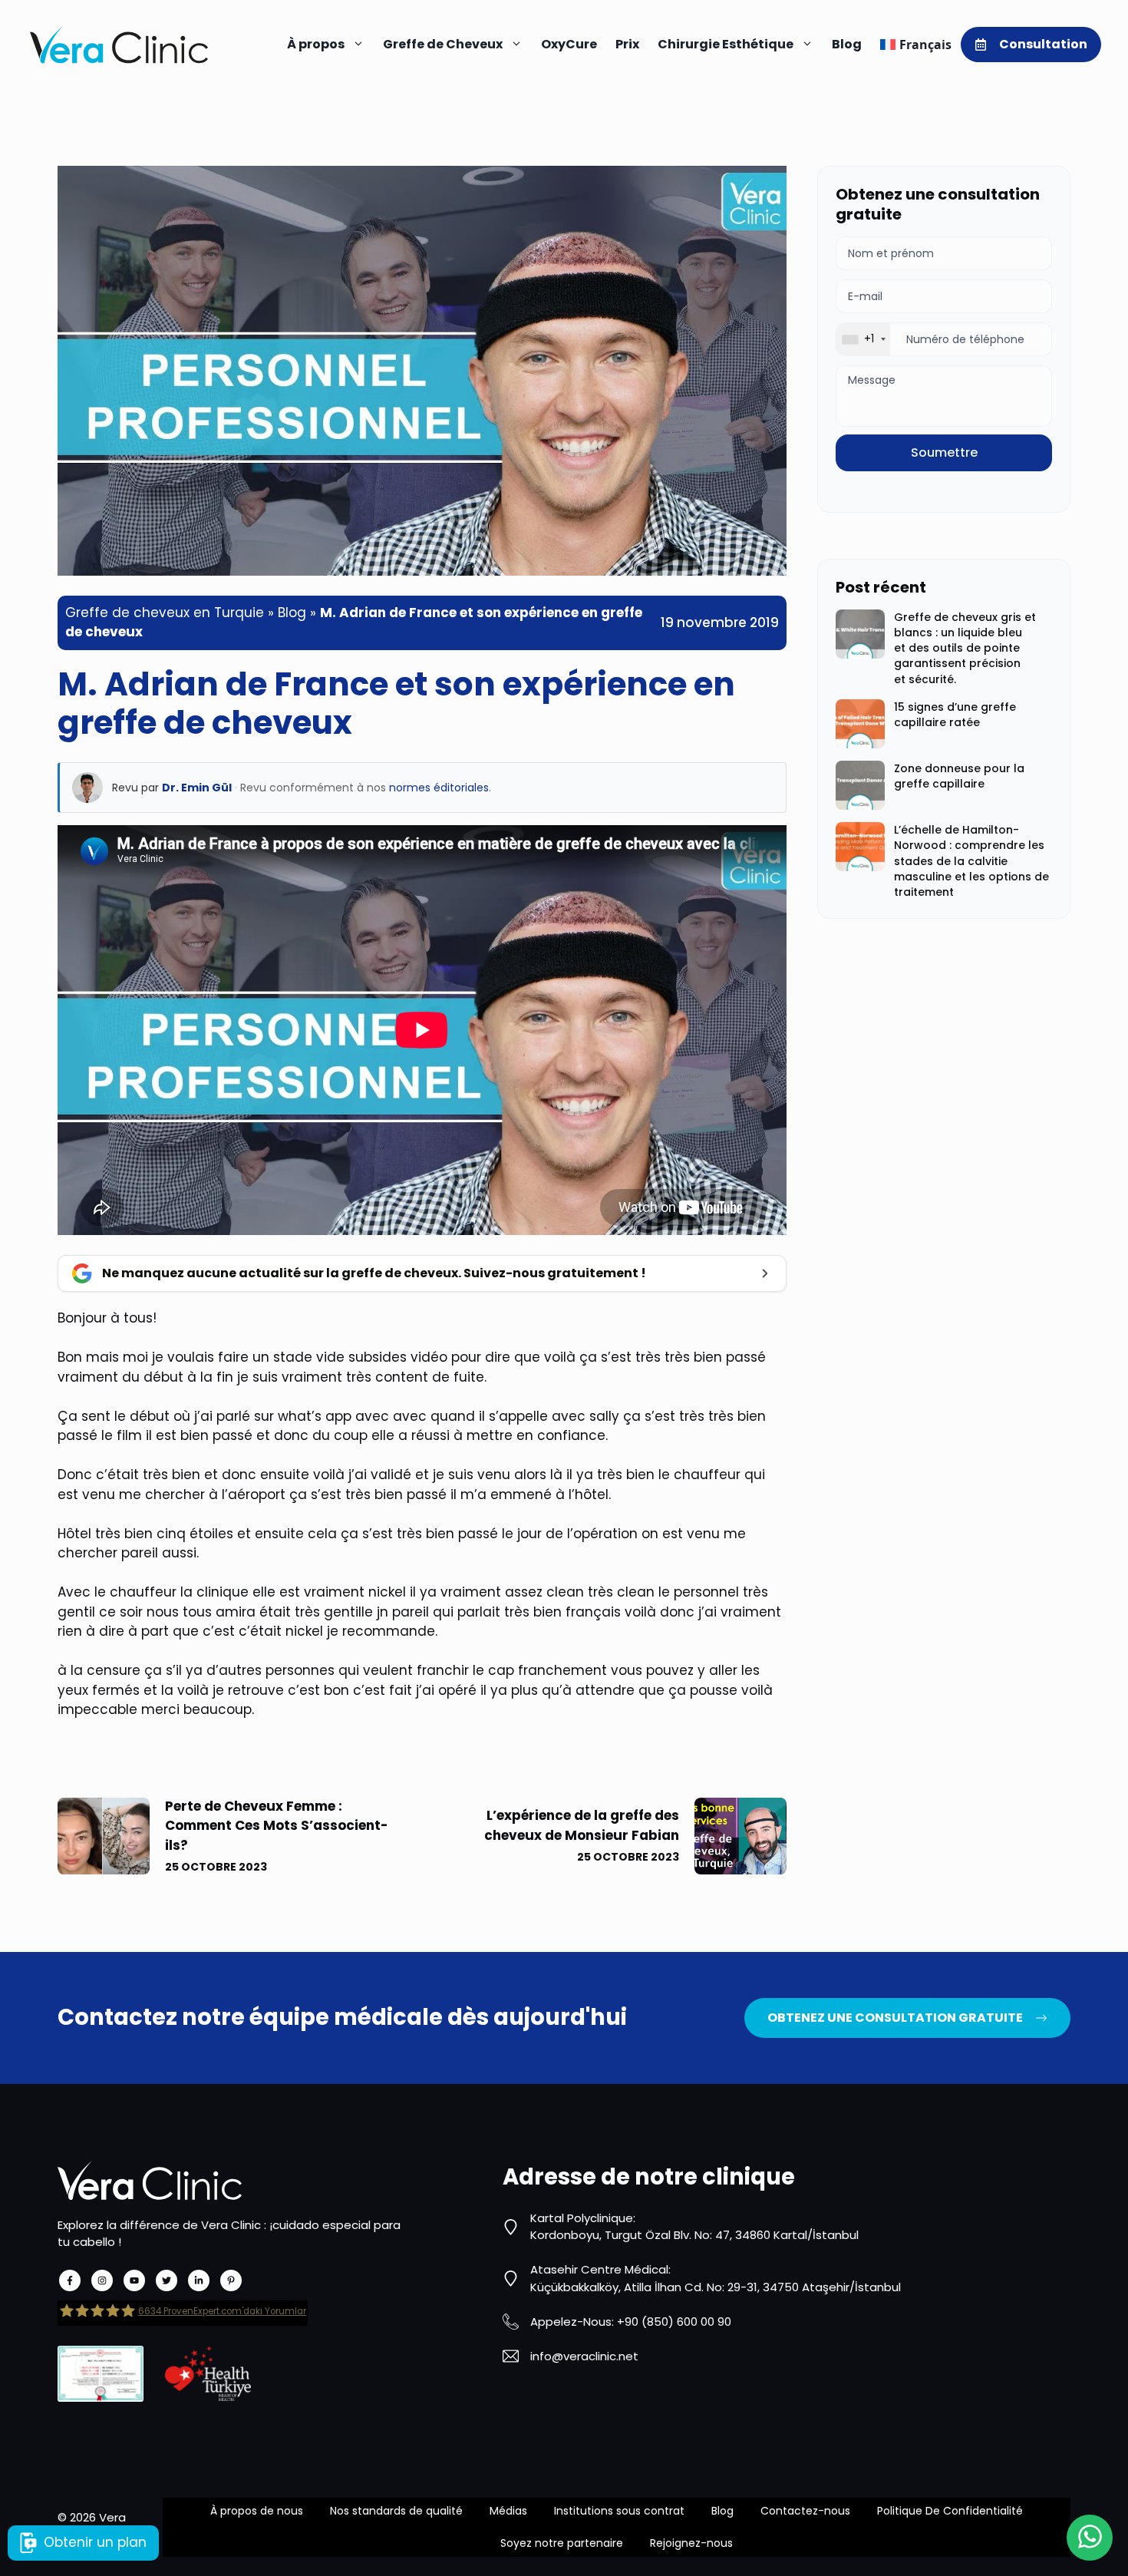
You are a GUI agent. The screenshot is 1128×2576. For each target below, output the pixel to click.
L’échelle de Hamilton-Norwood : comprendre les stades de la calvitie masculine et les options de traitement (971, 861)
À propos (316, 44)
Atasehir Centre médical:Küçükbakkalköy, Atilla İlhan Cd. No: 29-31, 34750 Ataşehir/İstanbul (716, 2278)
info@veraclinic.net (584, 2356)
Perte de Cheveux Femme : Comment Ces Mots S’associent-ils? (277, 1826)
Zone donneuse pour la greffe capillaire (959, 776)
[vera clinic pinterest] (231, 2280)
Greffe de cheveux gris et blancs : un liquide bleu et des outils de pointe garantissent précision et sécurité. (965, 648)
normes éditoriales (439, 788)
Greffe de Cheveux (443, 44)
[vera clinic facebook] (70, 2280)
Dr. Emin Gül (197, 788)
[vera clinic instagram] (102, 2280)
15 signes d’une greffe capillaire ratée (955, 715)
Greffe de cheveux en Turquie (165, 613)
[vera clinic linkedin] (199, 2280)
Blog (847, 44)
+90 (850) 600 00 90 (674, 2322)
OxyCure (569, 44)
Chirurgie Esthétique (726, 44)
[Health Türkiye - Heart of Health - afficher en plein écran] (208, 2374)
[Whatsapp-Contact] (1090, 2538)
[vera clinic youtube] (134, 2280)
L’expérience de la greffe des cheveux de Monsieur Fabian (582, 1825)
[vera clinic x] (167, 2280)
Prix (627, 44)
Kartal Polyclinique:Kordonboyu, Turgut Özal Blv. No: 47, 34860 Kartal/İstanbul (694, 2227)
